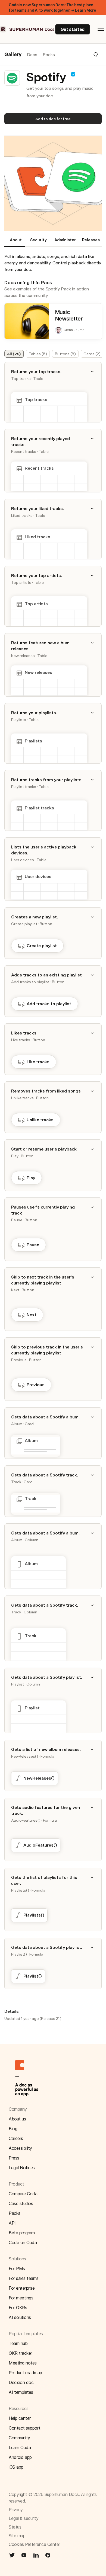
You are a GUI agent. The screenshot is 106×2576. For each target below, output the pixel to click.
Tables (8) (38, 354)
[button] (77, 55)
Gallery (13, 55)
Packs (49, 55)
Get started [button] (73, 29)
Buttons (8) (65, 354)
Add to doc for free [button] (53, 119)
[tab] (15, 242)
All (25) (14, 354)
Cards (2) (92, 354)
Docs (32, 55)
